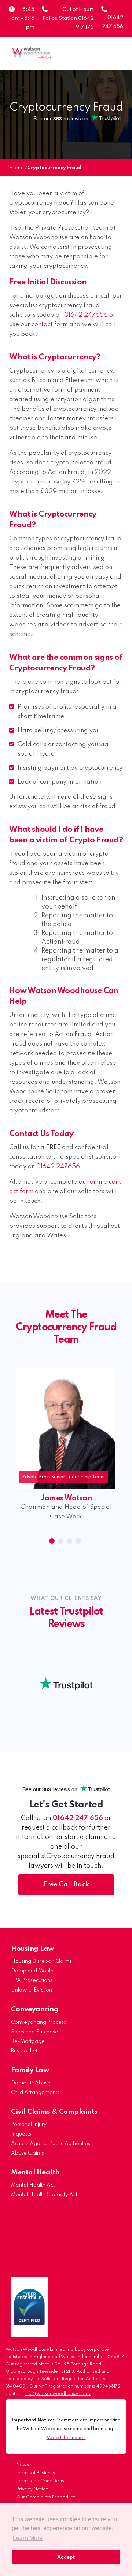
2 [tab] (62, 1542)
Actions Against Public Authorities (51, 2144)
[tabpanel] (58, 1450)
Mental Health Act (33, 2185)
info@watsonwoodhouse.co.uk (58, 2394)
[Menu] (115, 36)
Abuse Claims (27, 2153)
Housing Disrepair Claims (41, 1961)
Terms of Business (36, 2473)
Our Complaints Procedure (46, 2497)
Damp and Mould (32, 1971)
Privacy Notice (32, 2489)
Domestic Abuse (31, 2083)
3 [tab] (70, 1542)
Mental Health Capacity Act (44, 2195)
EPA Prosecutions (32, 1980)
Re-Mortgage (28, 2041)
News (23, 2465)
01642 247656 (86, 315)
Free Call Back (66, 1885)
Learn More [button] (28, 2538)
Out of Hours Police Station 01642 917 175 (68, 18)
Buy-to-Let (24, 2051)
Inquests (21, 2134)
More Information (66, 2438)
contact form (50, 325)
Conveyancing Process (38, 2022)
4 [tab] (79, 1542)
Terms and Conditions (40, 2481)
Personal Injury (29, 2125)
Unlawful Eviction (32, 1990)
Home (16, 168)
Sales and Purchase (35, 2032)
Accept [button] (66, 2557)
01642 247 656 (78, 1818)
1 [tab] (53, 1542)
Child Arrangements (35, 2093)
